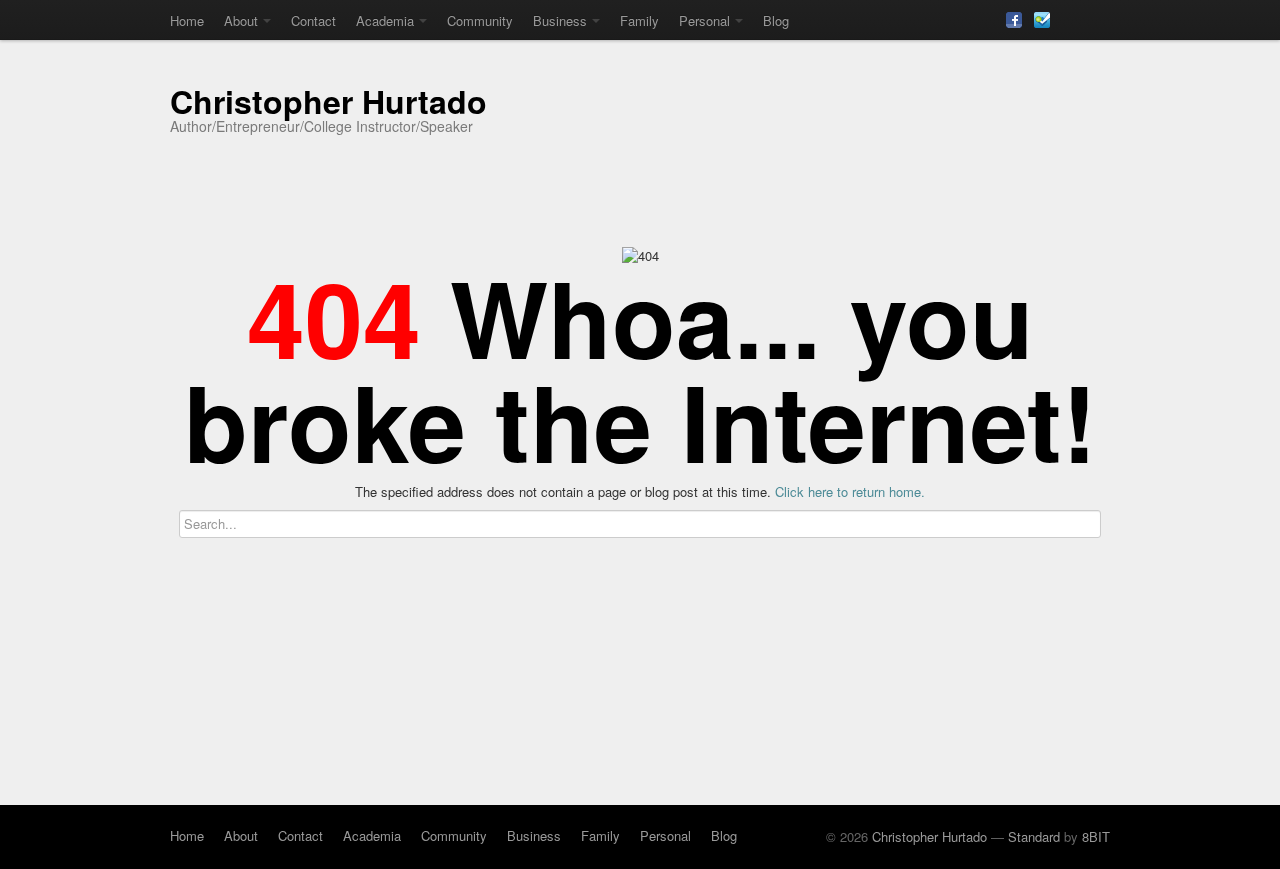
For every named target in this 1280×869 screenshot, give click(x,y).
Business (560, 20)
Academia (385, 20)
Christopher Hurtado (328, 101)
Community (480, 20)
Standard (1034, 836)
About (241, 20)
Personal (704, 20)
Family (639, 20)
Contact (313, 20)
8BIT (1096, 836)
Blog (776, 20)
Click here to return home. (850, 491)
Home (187, 20)
